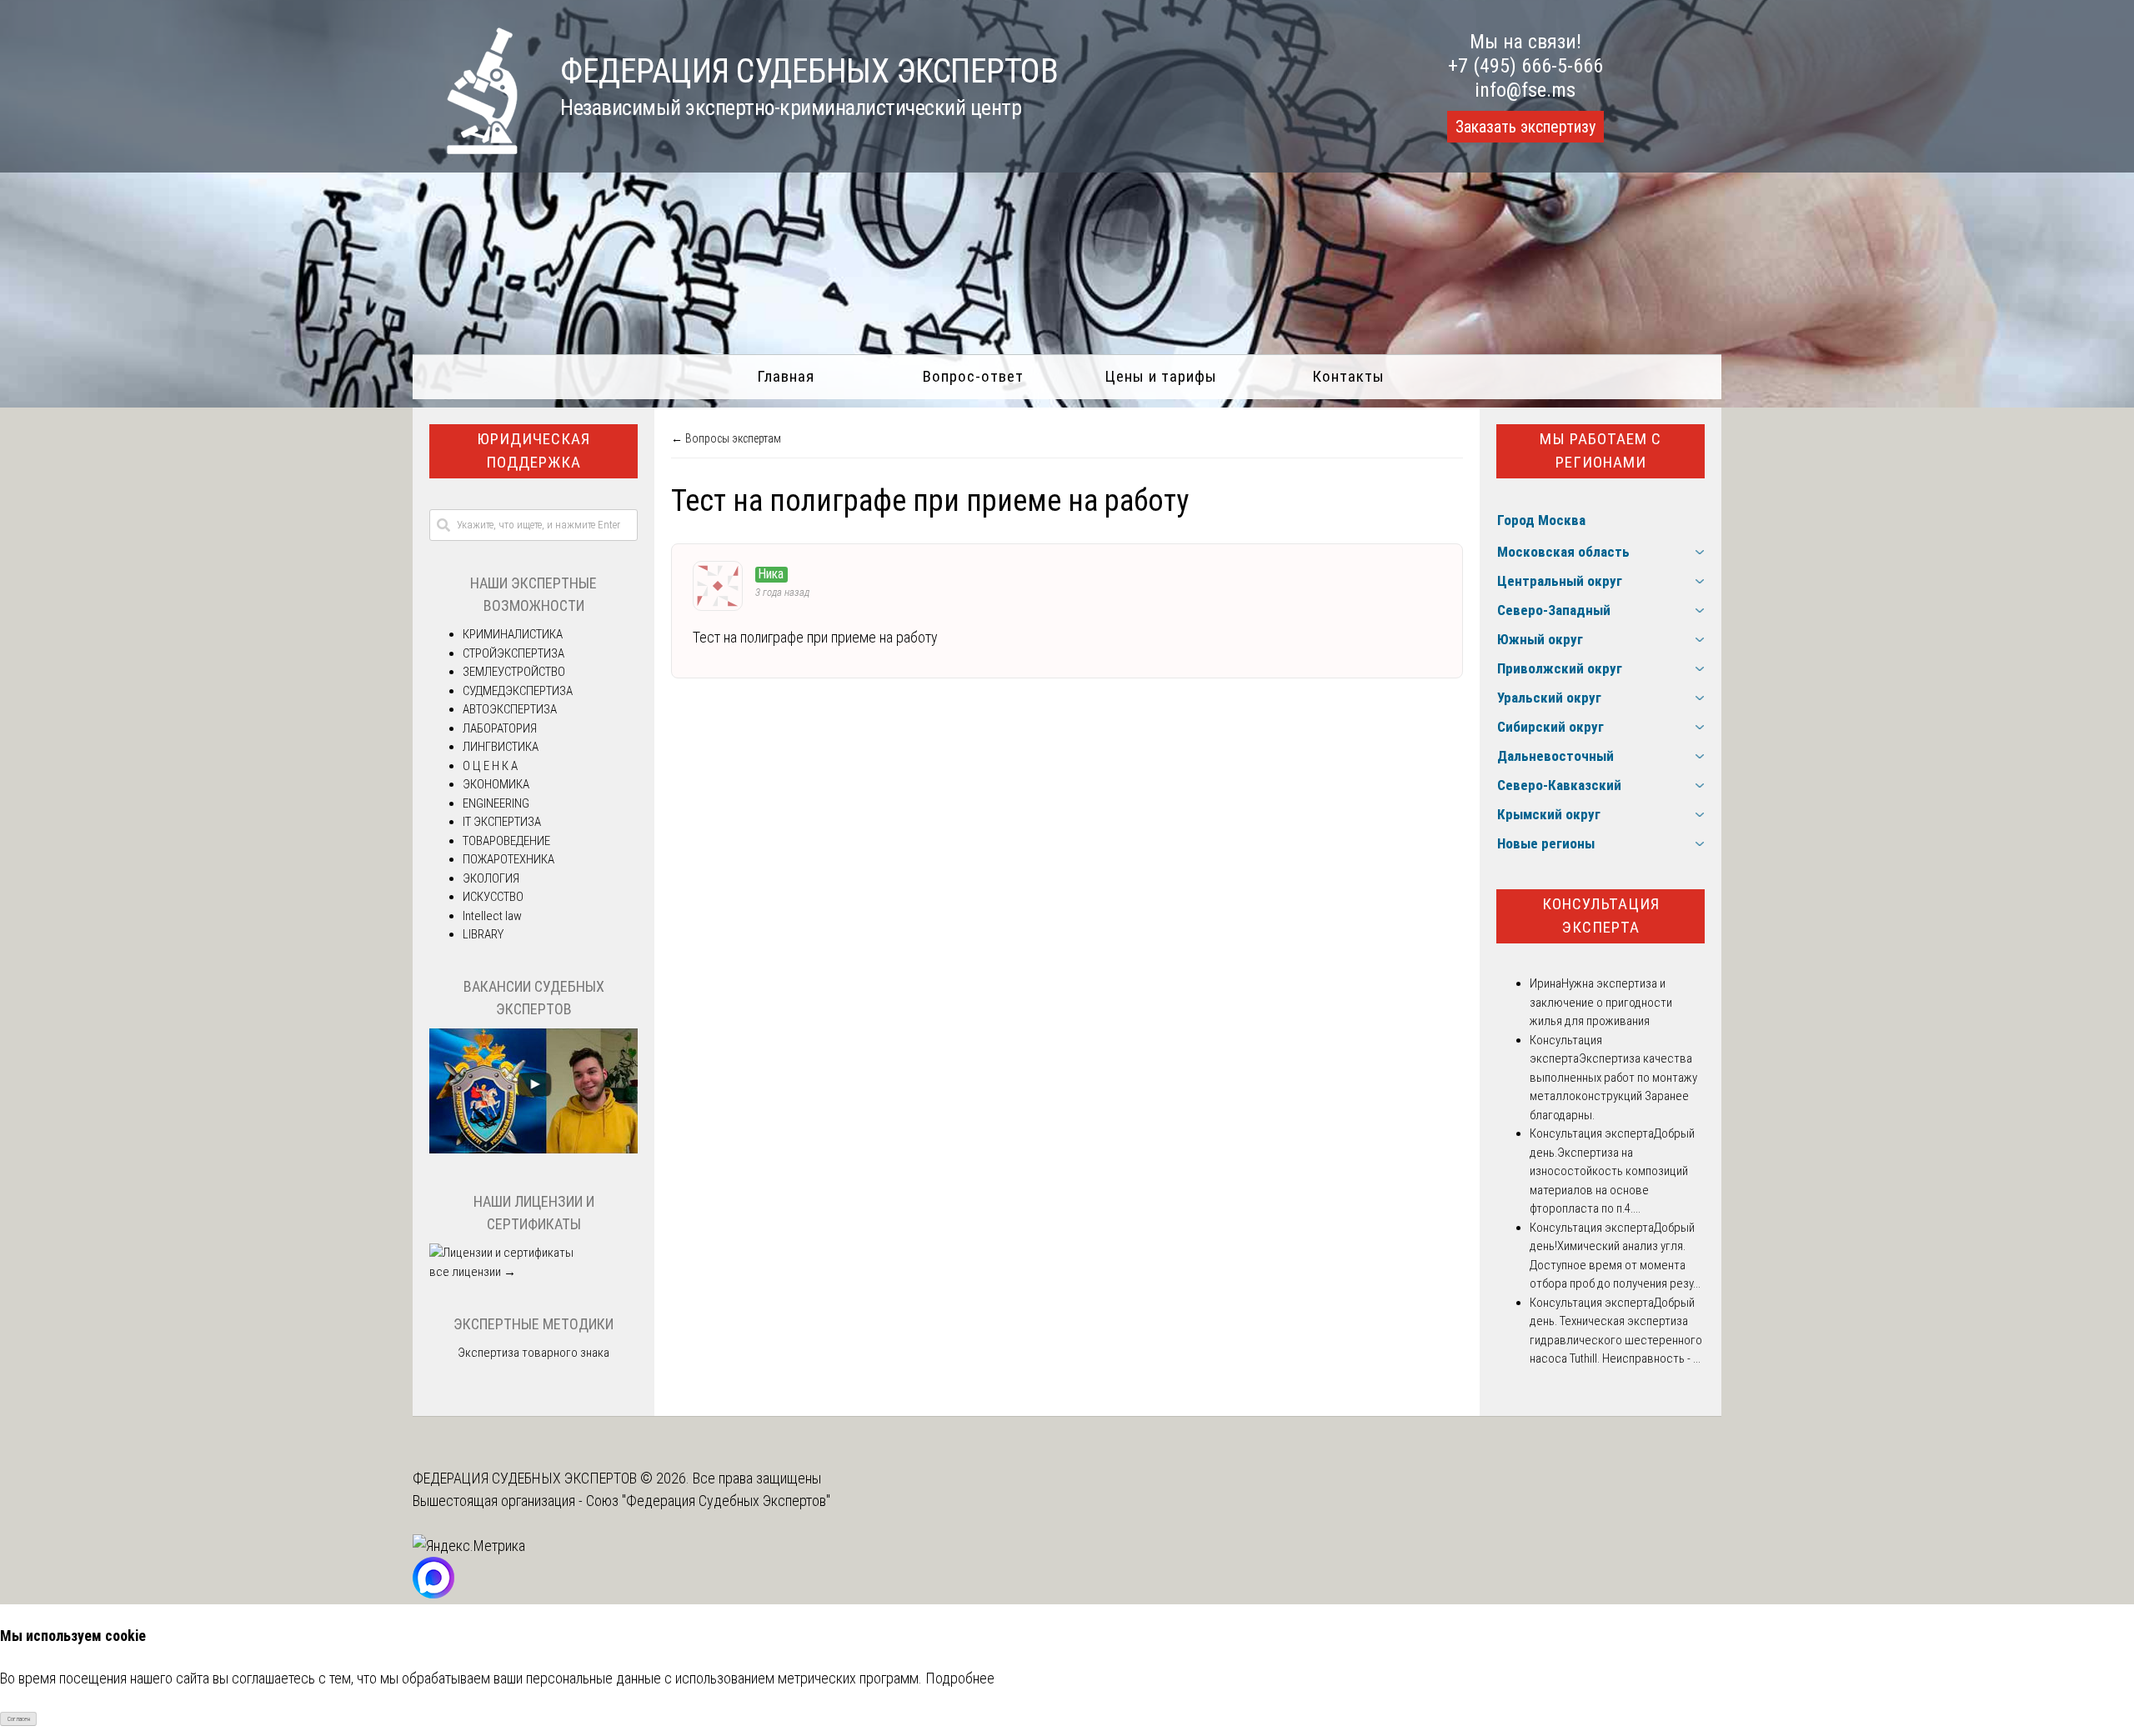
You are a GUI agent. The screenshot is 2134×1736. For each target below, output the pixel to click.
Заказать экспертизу (1525, 127)
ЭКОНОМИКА (496, 784)
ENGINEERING (496, 803)
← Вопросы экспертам (726, 438)
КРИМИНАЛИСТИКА (513, 634)
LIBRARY (483, 934)
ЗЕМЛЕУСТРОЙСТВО (514, 672)
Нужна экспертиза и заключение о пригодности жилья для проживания (1601, 1002)
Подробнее (960, 1678)
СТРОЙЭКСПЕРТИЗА (513, 653)
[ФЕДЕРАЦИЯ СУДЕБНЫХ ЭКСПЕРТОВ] (466, 149)
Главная (786, 376)
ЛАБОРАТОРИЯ (500, 728)
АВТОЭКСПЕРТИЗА (510, 709)
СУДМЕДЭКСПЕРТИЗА (518, 691)
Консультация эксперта (1601, 916)
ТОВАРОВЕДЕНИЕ (506, 841)
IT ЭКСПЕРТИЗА (502, 822)
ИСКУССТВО (493, 897)
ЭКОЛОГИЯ (491, 878)
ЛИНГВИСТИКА (501, 747)
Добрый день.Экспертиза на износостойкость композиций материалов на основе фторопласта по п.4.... (1612, 1171)
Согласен (19, 1719)
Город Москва (1541, 520)
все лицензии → (473, 1272)
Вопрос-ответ (973, 376)
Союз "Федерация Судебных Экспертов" (708, 1501)
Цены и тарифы (1161, 376)
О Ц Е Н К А (490, 766)
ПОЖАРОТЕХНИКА (508, 859)
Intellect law (492, 916)
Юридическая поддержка (533, 451)
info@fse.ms (1525, 90)
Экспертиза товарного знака (533, 1353)
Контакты (1348, 376)
